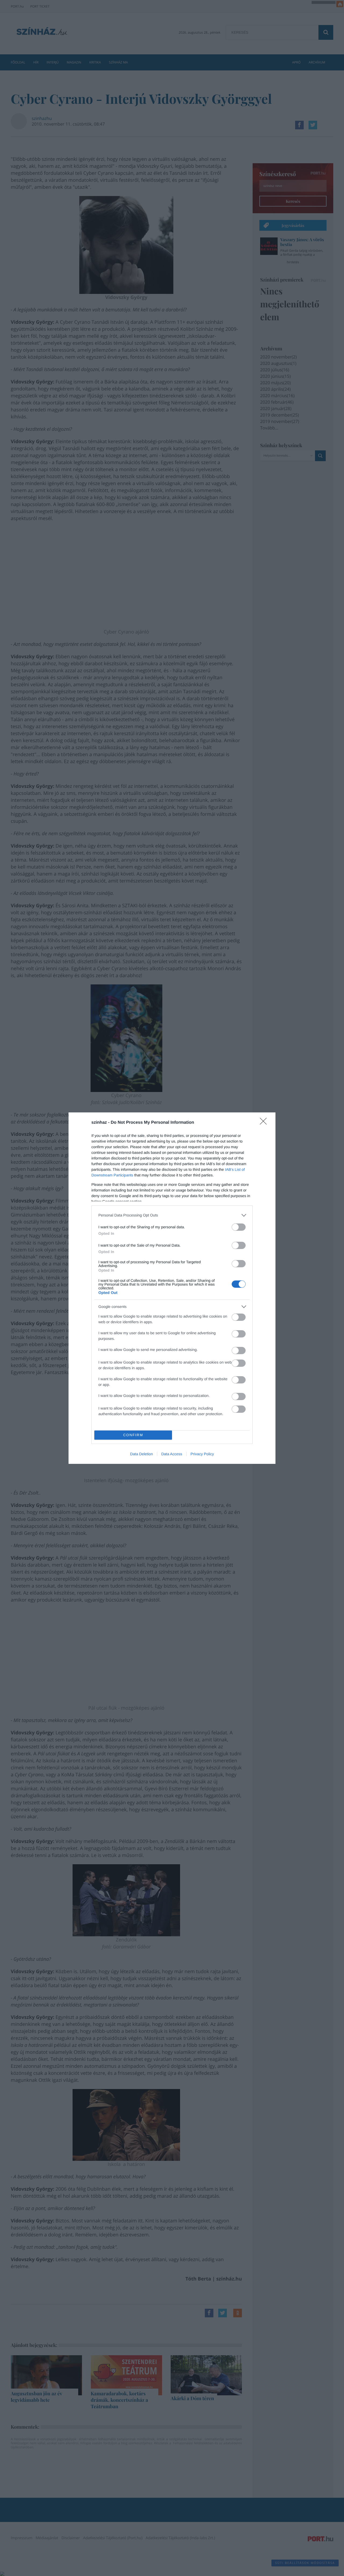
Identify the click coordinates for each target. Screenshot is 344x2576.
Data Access (172, 1454)
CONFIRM (133, 1435)
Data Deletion (141, 1454)
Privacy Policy (202, 1454)
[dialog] (172, 1288)
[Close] (265, 1123)
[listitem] (172, 1215)
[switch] (239, 1227)
